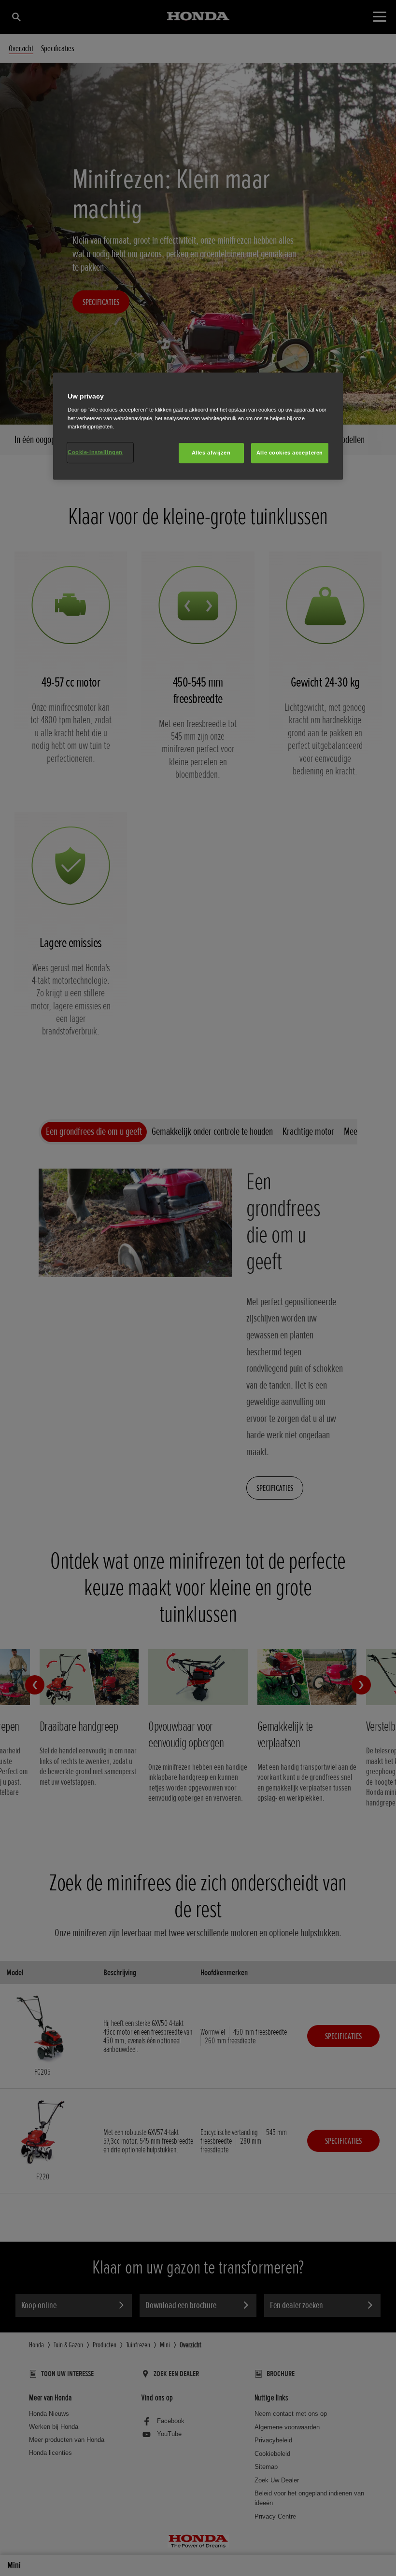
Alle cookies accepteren (290, 453)
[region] (198, 426)
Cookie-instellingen (95, 452)
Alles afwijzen (211, 453)
